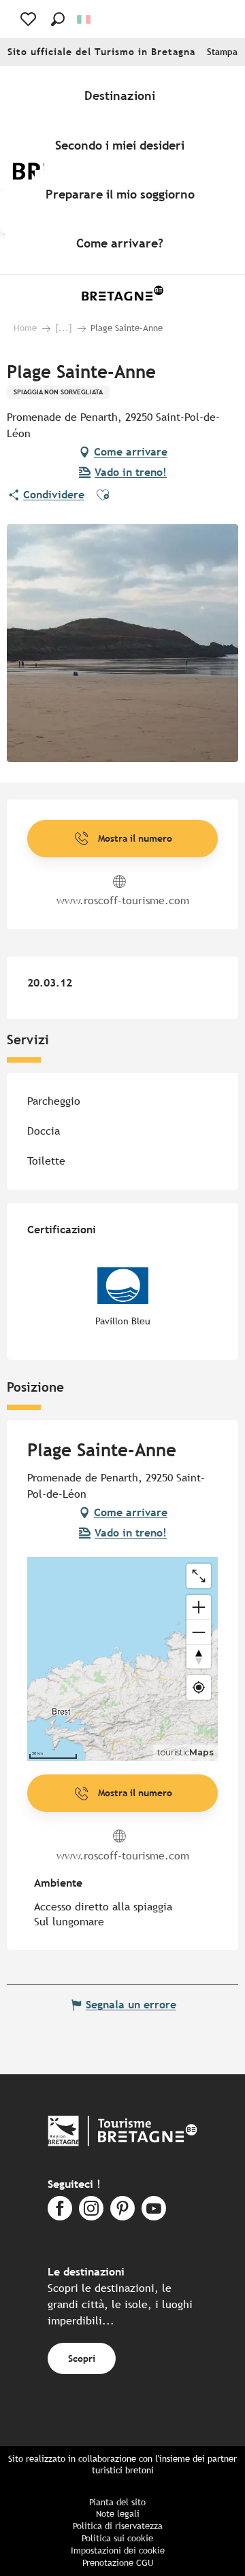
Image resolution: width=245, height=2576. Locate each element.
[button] (58, 19)
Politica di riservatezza (118, 2526)
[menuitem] (122, 96)
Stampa (222, 52)
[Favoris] (30, 19)
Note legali (118, 2514)
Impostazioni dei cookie (118, 2551)
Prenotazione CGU (118, 2563)
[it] (85, 19)
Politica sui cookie (117, 2538)
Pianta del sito (117, 2502)
